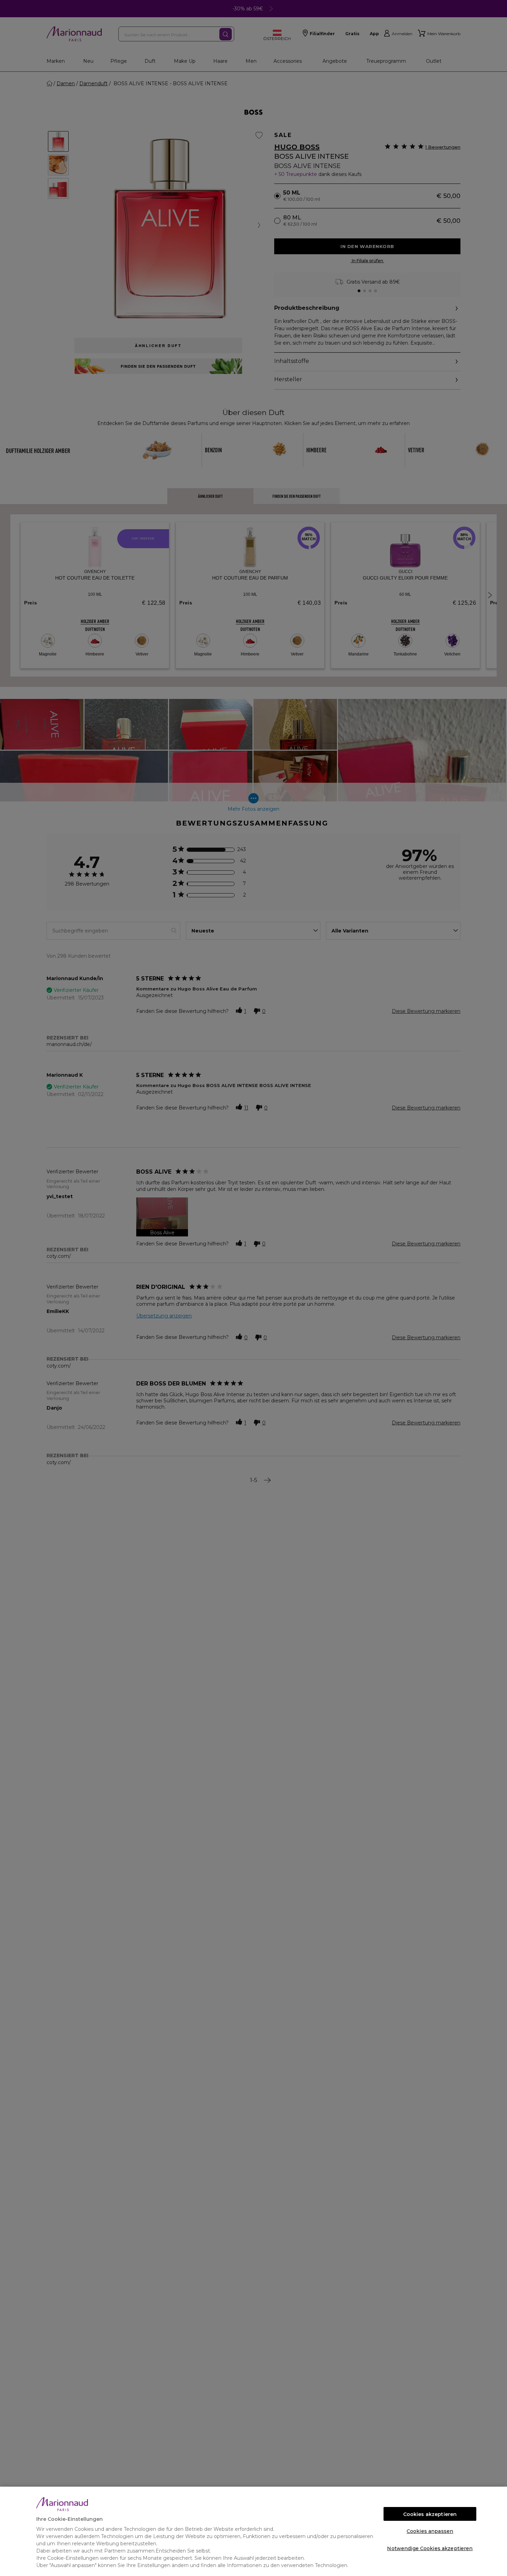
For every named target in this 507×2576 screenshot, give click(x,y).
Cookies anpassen (430, 2531)
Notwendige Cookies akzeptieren (430, 2548)
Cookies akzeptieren (430, 2514)
